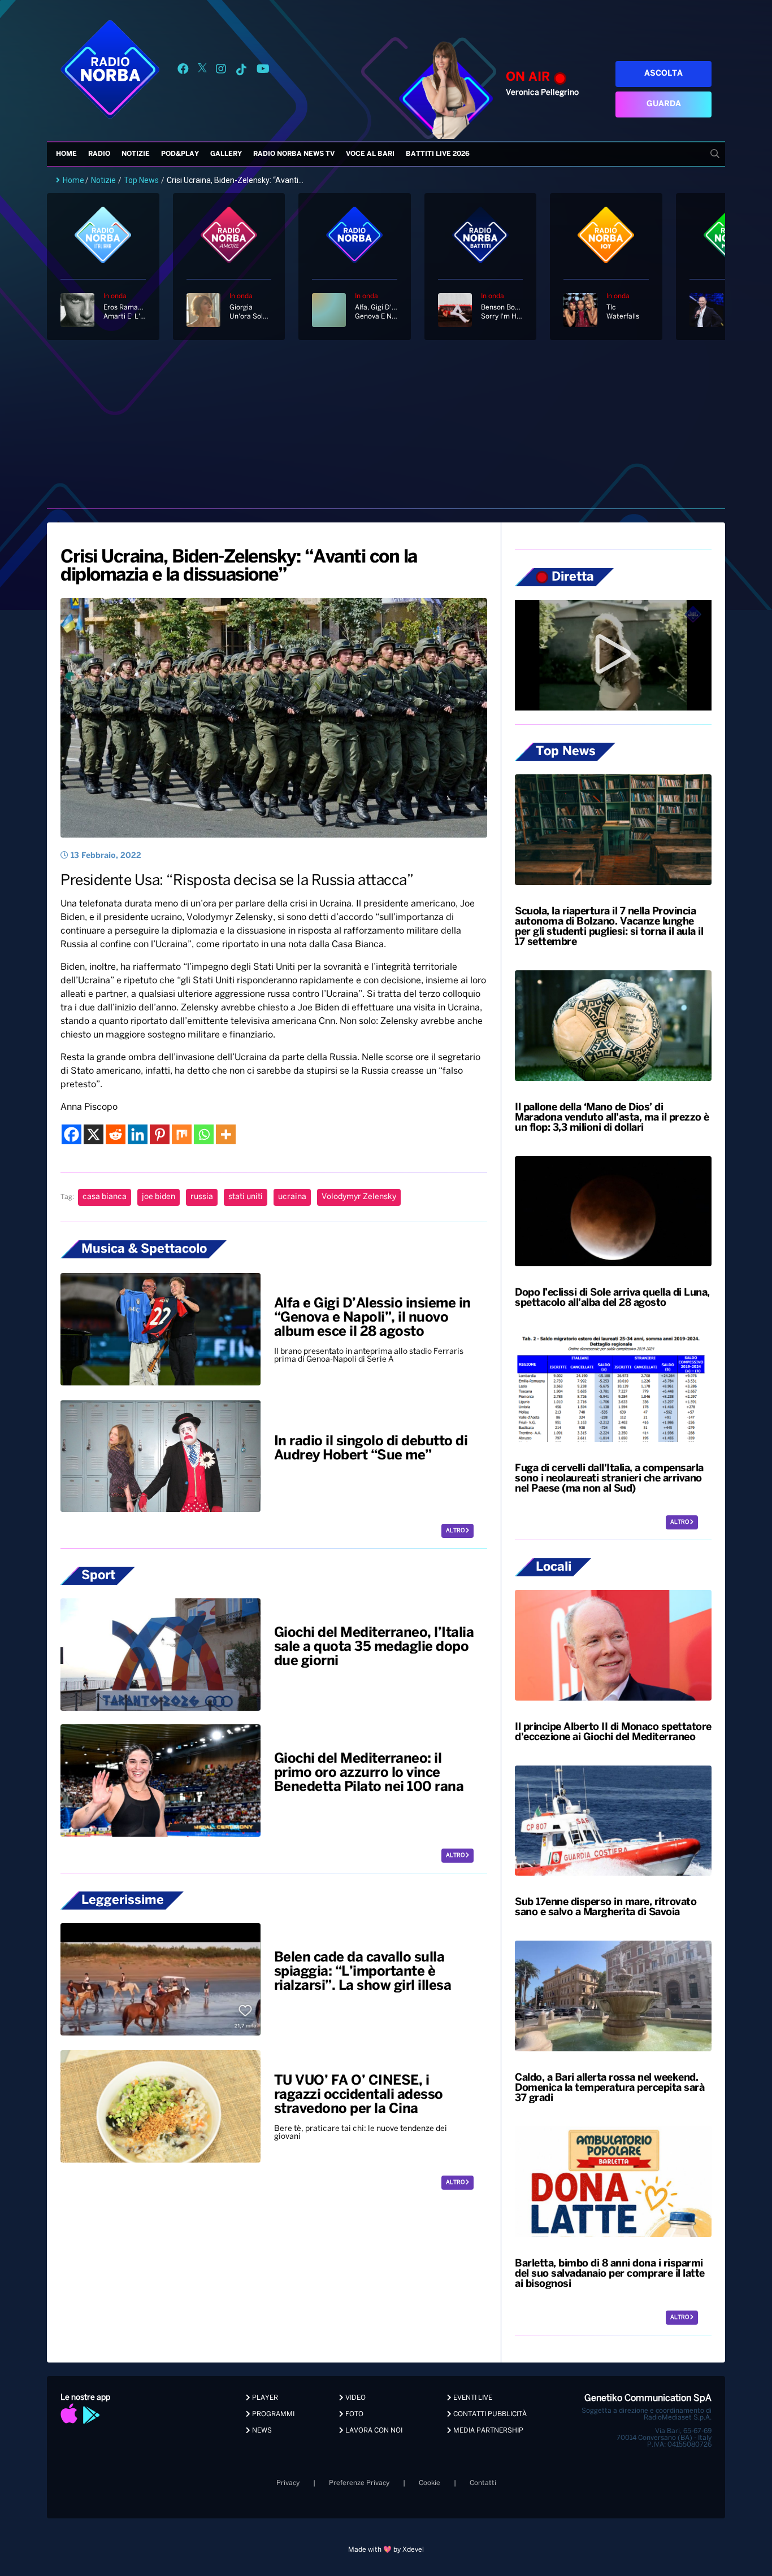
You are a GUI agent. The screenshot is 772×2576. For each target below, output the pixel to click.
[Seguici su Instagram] (221, 71)
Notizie (136, 154)
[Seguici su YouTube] (263, 71)
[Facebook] (71, 1134)
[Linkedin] (138, 1134)
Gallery (226, 154)
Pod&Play (180, 154)
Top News (141, 180)
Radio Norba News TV (294, 154)
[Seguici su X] (202, 71)
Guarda (664, 104)
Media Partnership (487, 2431)
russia (202, 1197)
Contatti (483, 2483)
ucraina (292, 1197)
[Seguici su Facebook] (183, 71)
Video (355, 2398)
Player (264, 2398)
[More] (226, 1134)
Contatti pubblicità (489, 2414)
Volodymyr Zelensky (359, 1197)
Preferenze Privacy (359, 2483)
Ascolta (663, 74)
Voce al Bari (370, 154)
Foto (354, 2414)
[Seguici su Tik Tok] (241, 71)
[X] (94, 1134)
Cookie (430, 2483)
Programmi (272, 2414)
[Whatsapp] (204, 1134)
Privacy (288, 2483)
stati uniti (246, 1197)
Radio (99, 154)
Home (66, 154)
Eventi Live (472, 2398)
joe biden (159, 1197)
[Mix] (182, 1134)
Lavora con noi (373, 2431)
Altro (456, 1531)
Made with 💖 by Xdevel (386, 2550)
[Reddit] (116, 1134)
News (261, 2431)
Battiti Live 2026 (438, 154)
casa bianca (105, 1197)
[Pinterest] (160, 1134)
